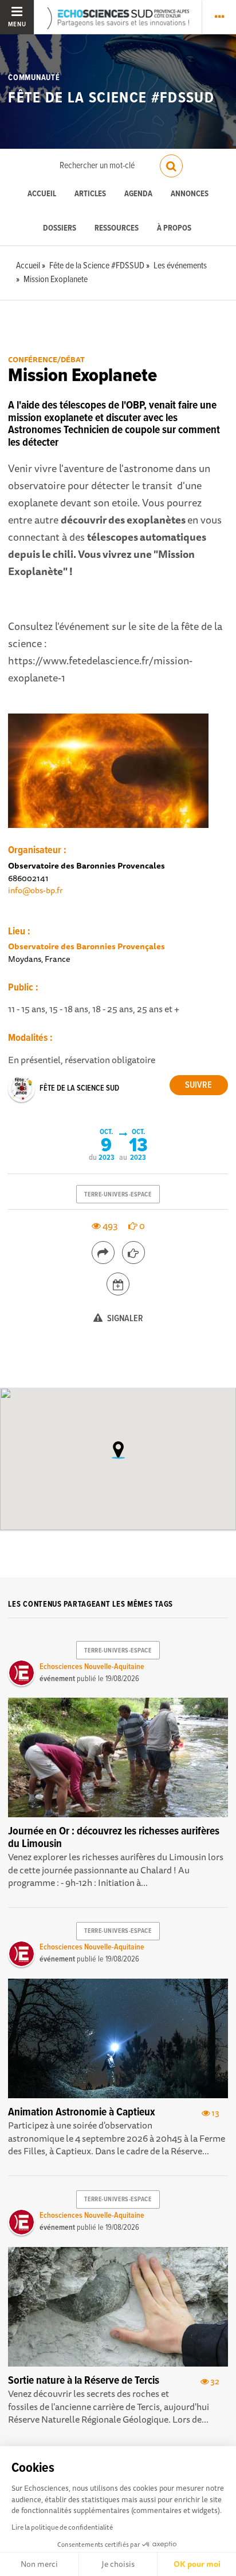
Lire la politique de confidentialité (62, 2527)
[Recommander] (133, 1253)
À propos (174, 229)
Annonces (190, 194)
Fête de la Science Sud (79, 1088)
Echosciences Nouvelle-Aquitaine (92, 1667)
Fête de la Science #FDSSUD (111, 98)
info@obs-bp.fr (36, 890)
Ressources (117, 229)
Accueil (42, 194)
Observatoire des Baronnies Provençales (86, 946)
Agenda (138, 194)
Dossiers (60, 229)
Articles (90, 194)
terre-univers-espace (118, 1195)
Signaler (124, 1319)
